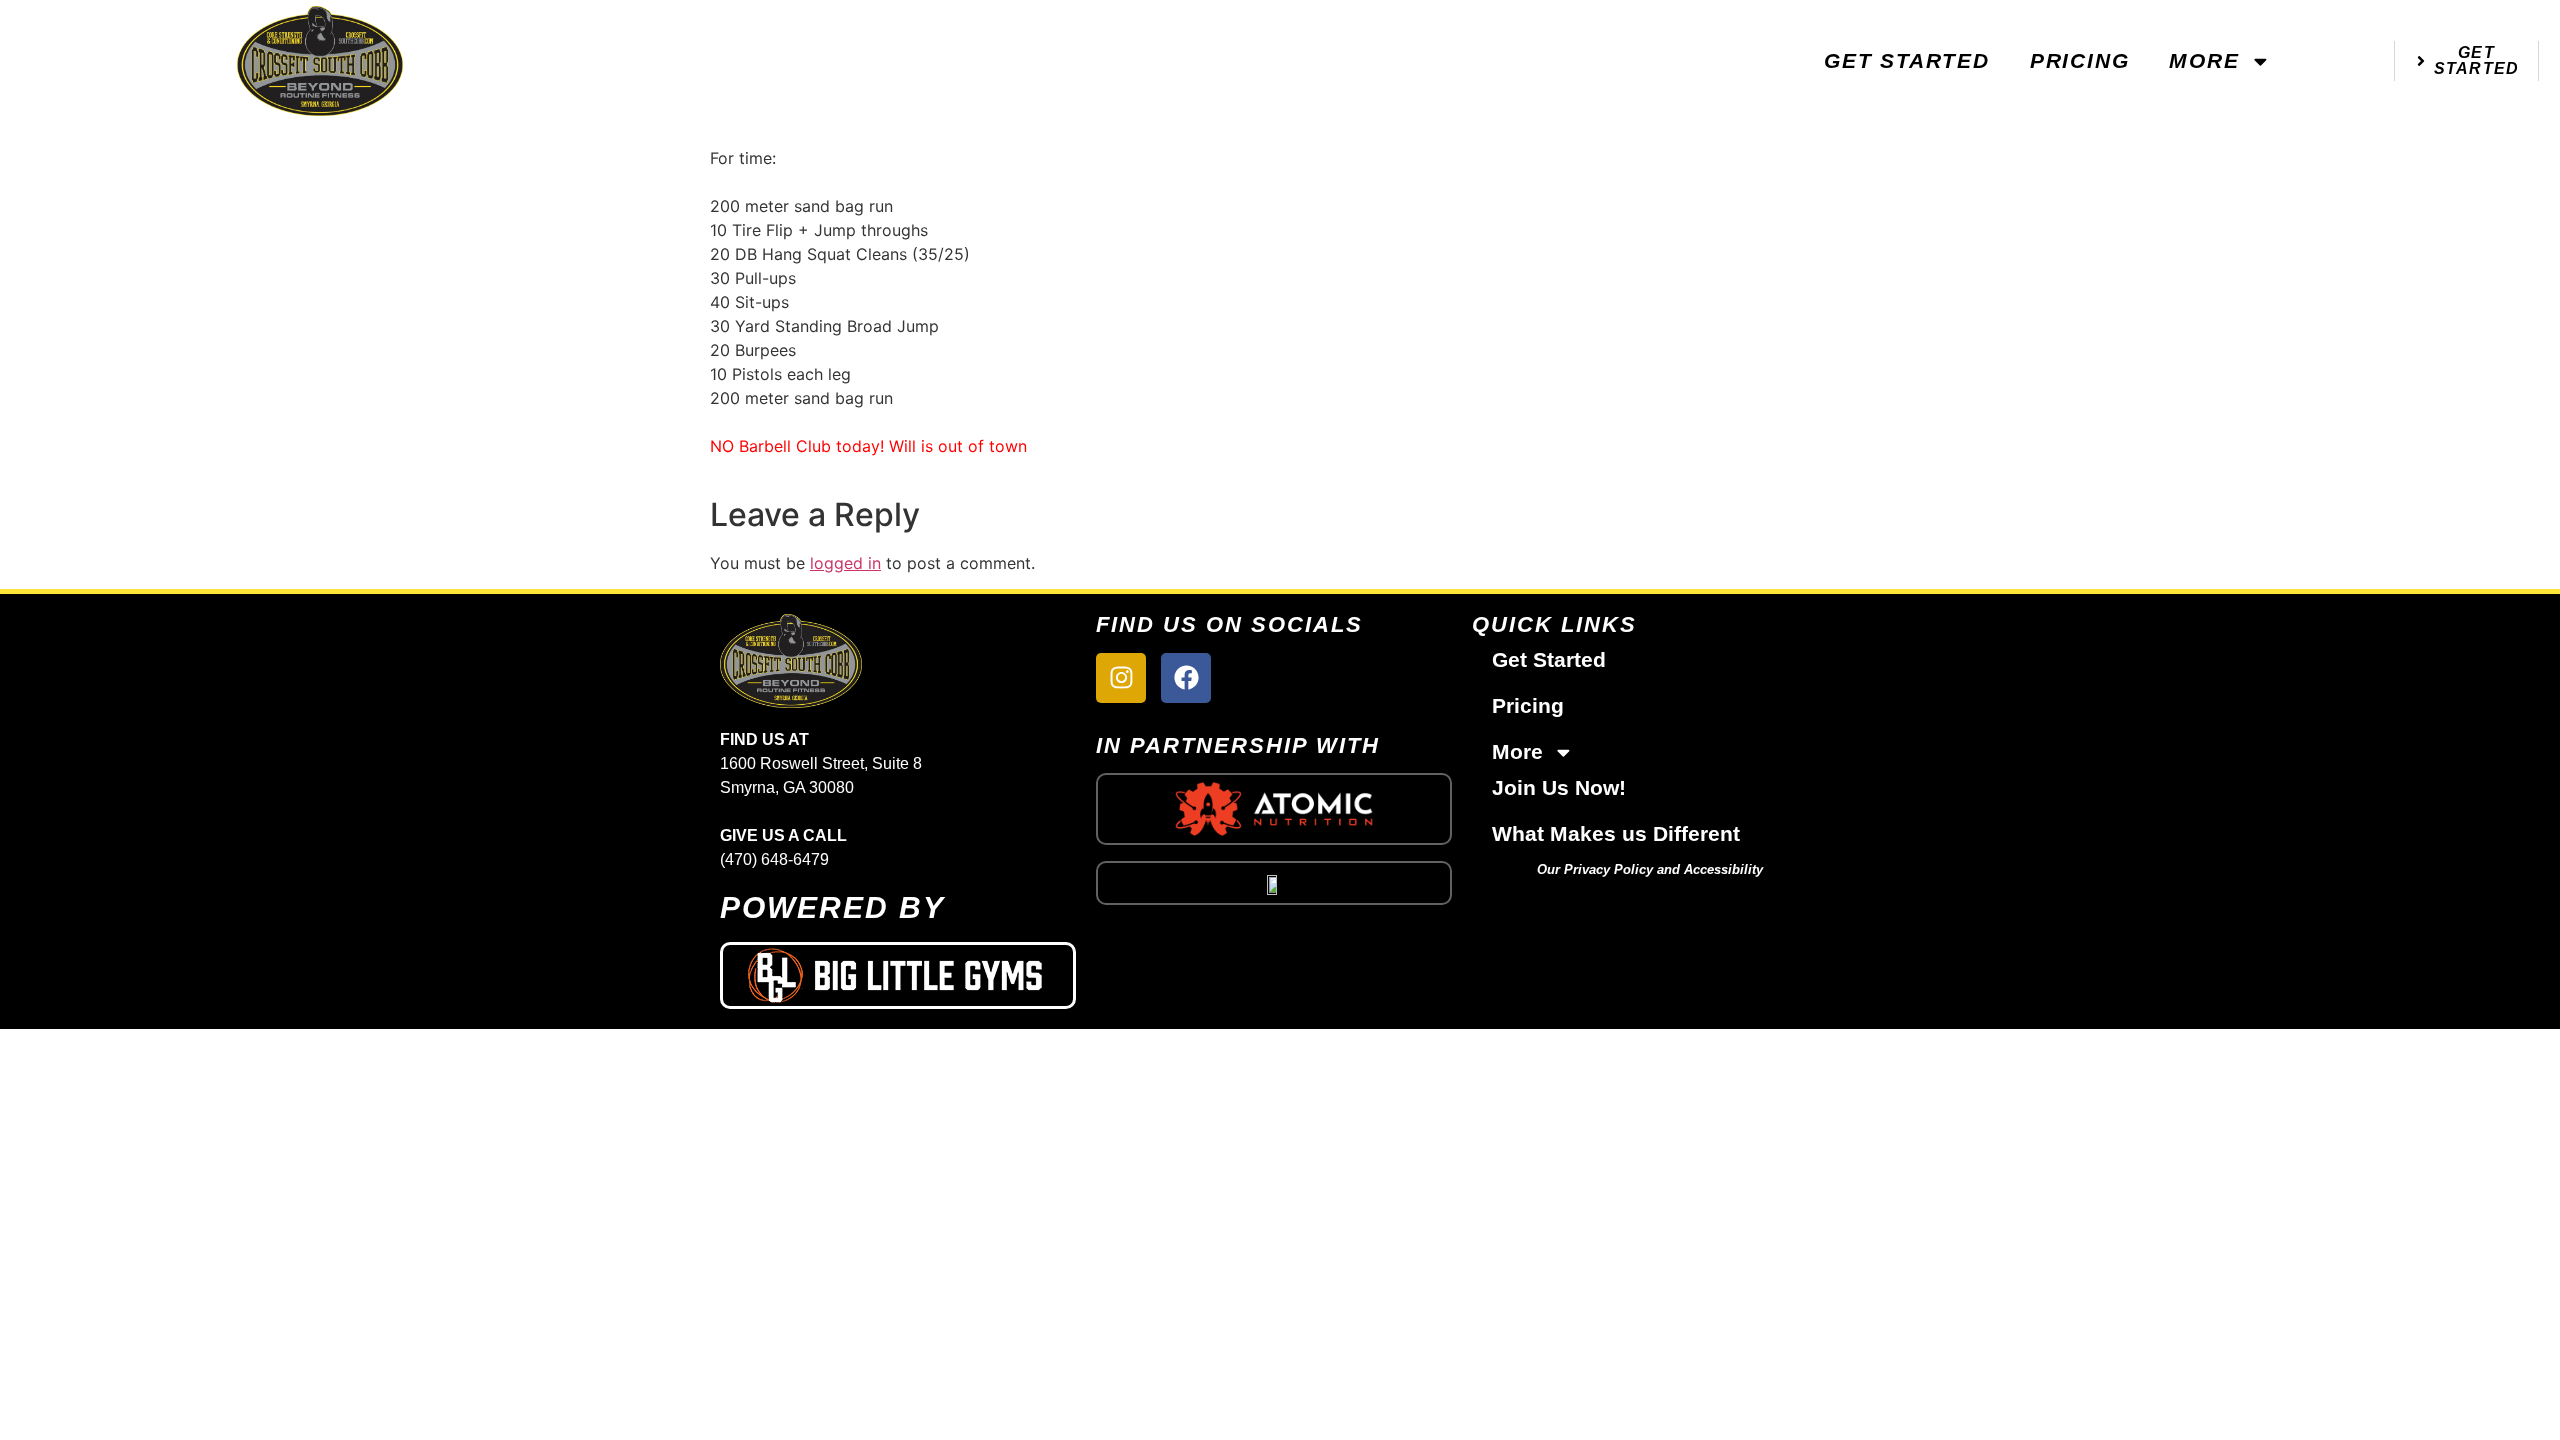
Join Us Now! (1559, 787)
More (2204, 60)
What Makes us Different (1616, 833)
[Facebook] (1186, 678)
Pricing (2080, 60)
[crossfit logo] (1274, 883)
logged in (845, 563)
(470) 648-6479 (774, 859)
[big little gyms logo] (898, 975)
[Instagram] (1121, 678)
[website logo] (320, 60)
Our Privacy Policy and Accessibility (1650, 869)
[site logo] (898, 660)
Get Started (1907, 60)
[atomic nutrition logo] (1274, 809)
